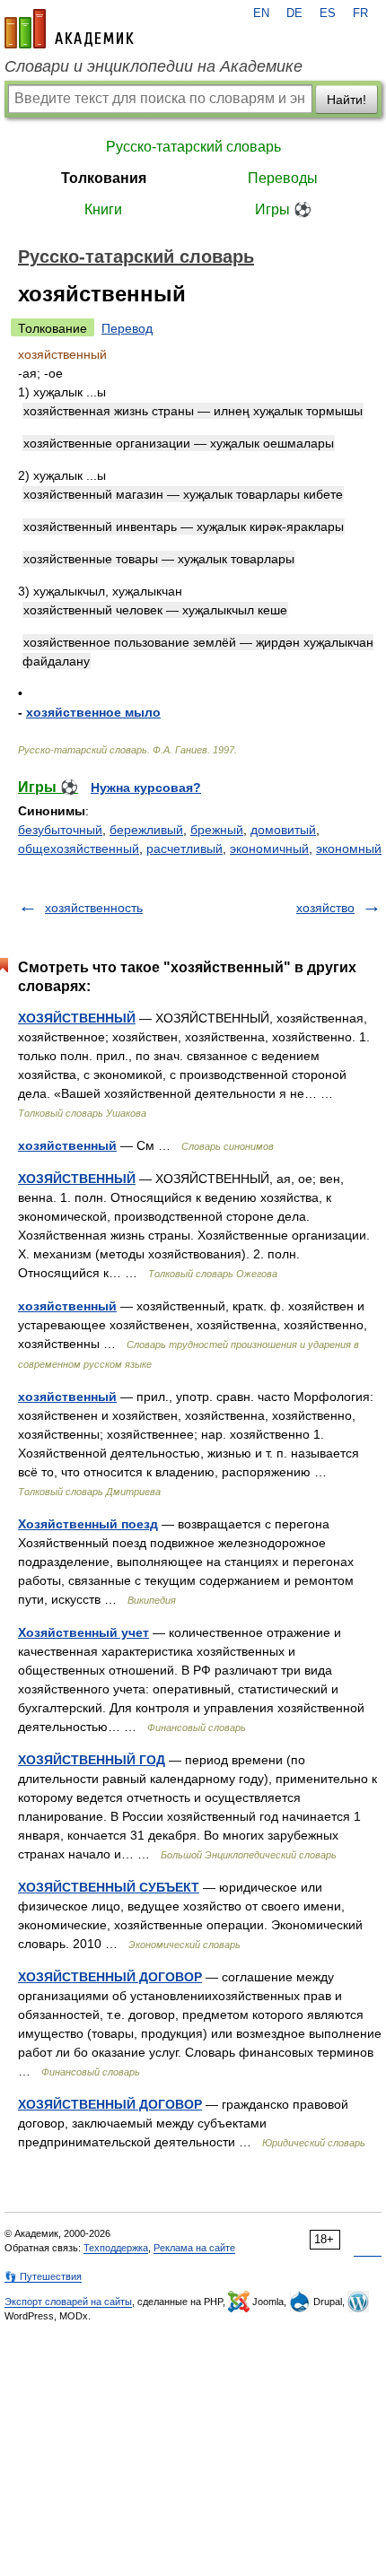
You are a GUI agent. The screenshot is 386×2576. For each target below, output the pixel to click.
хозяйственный (67, 1145)
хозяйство (325, 908)
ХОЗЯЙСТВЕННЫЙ (77, 1018)
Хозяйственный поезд (88, 1524)
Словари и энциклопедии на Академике (154, 66)
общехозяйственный (79, 849)
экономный (349, 849)
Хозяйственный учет (83, 1632)
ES (328, 13)
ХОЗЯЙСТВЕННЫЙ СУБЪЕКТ (109, 1887)
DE (294, 13)
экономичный (269, 849)
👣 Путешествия (43, 2276)
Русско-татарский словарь (193, 147)
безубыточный (60, 830)
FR (360, 13)
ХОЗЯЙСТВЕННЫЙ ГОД (92, 1760)
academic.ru (69, 29)
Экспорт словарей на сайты (68, 2302)
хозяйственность (94, 908)
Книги (103, 209)
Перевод (127, 328)
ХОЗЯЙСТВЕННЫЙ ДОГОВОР (110, 1977)
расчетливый (184, 849)
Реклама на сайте (194, 2248)
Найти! (347, 100)
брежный (217, 830)
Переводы (283, 178)
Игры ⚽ (283, 209)
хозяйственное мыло (93, 712)
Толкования (104, 178)
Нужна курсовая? (146, 788)
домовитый (283, 830)
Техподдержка (116, 2248)
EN (261, 13)
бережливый (146, 830)
